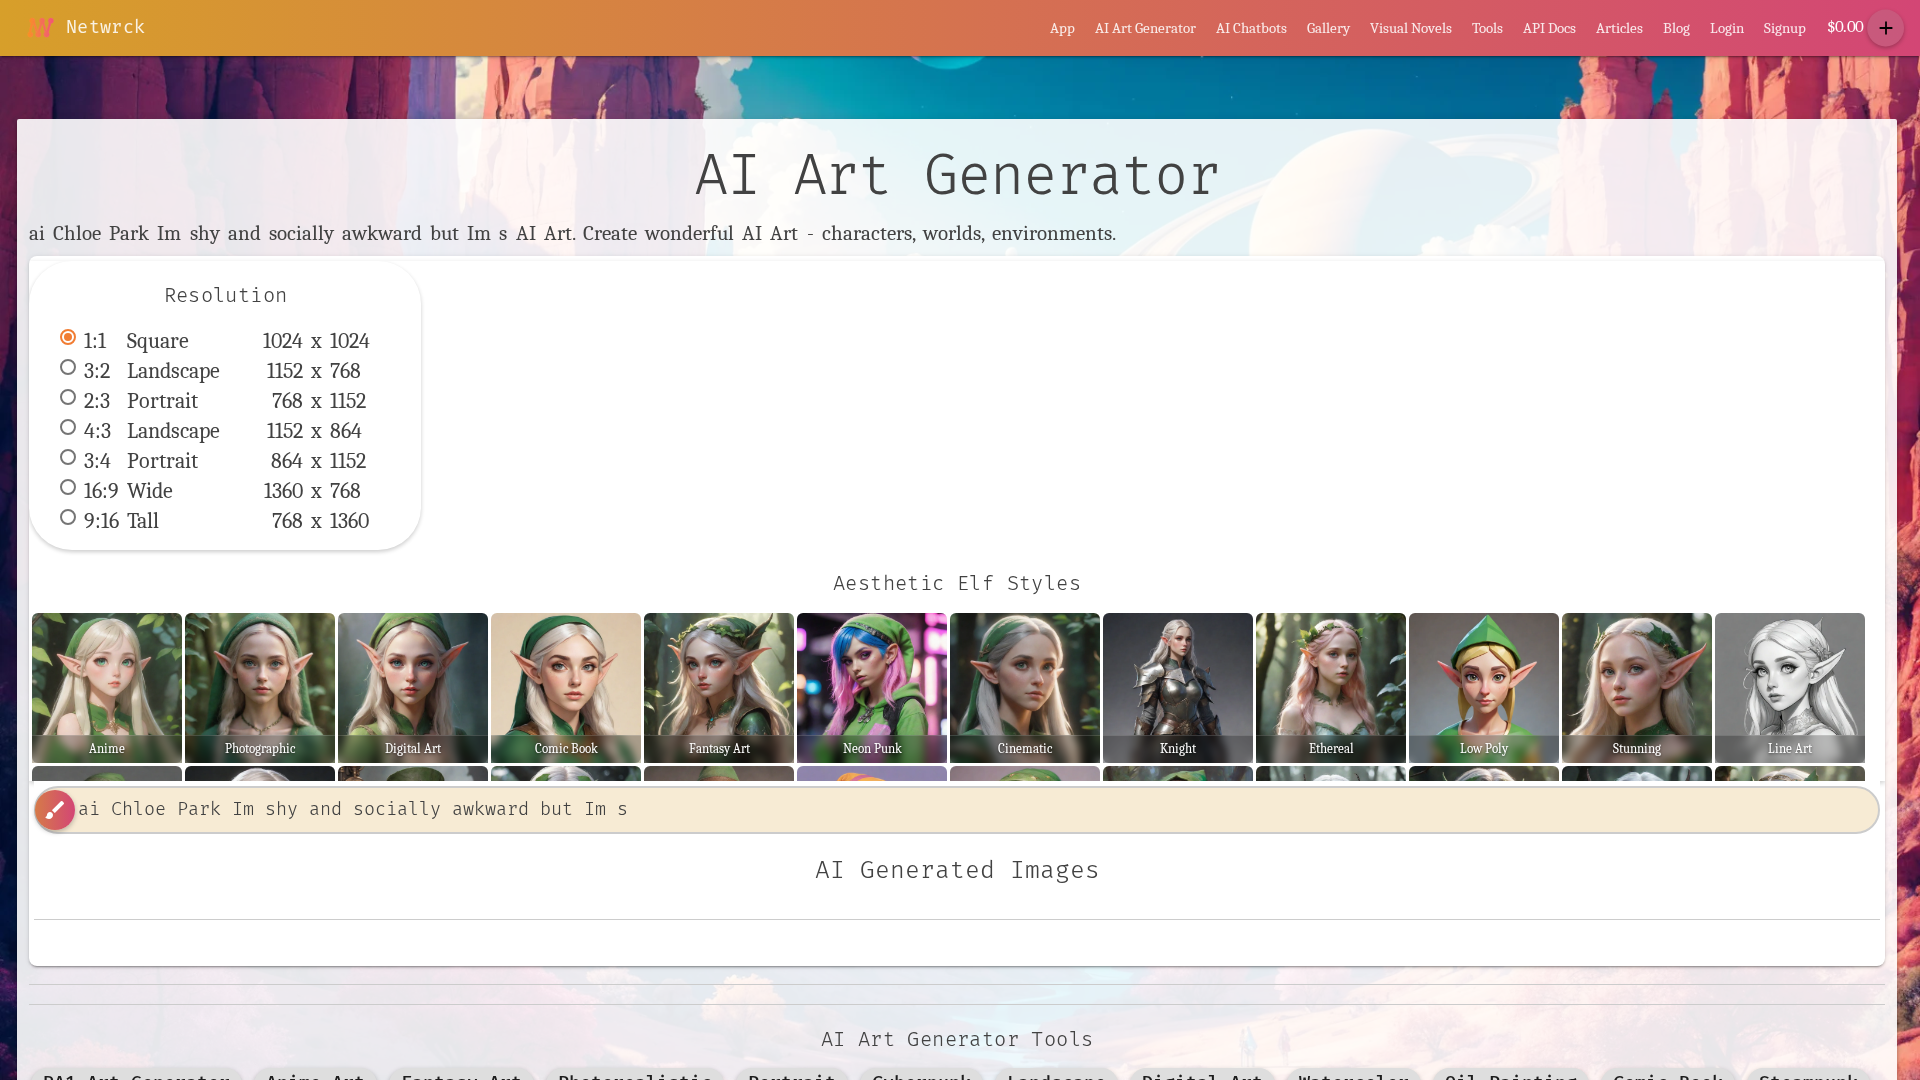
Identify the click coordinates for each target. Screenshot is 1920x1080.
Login (1727, 28)
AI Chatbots (1251, 28)
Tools (1487, 28)
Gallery (1328, 28)
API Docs (1549, 28)
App (1062, 28)
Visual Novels (1411, 28)
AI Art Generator (1145, 28)
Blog (1676, 28)
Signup (1785, 28)
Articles (1619, 28)
